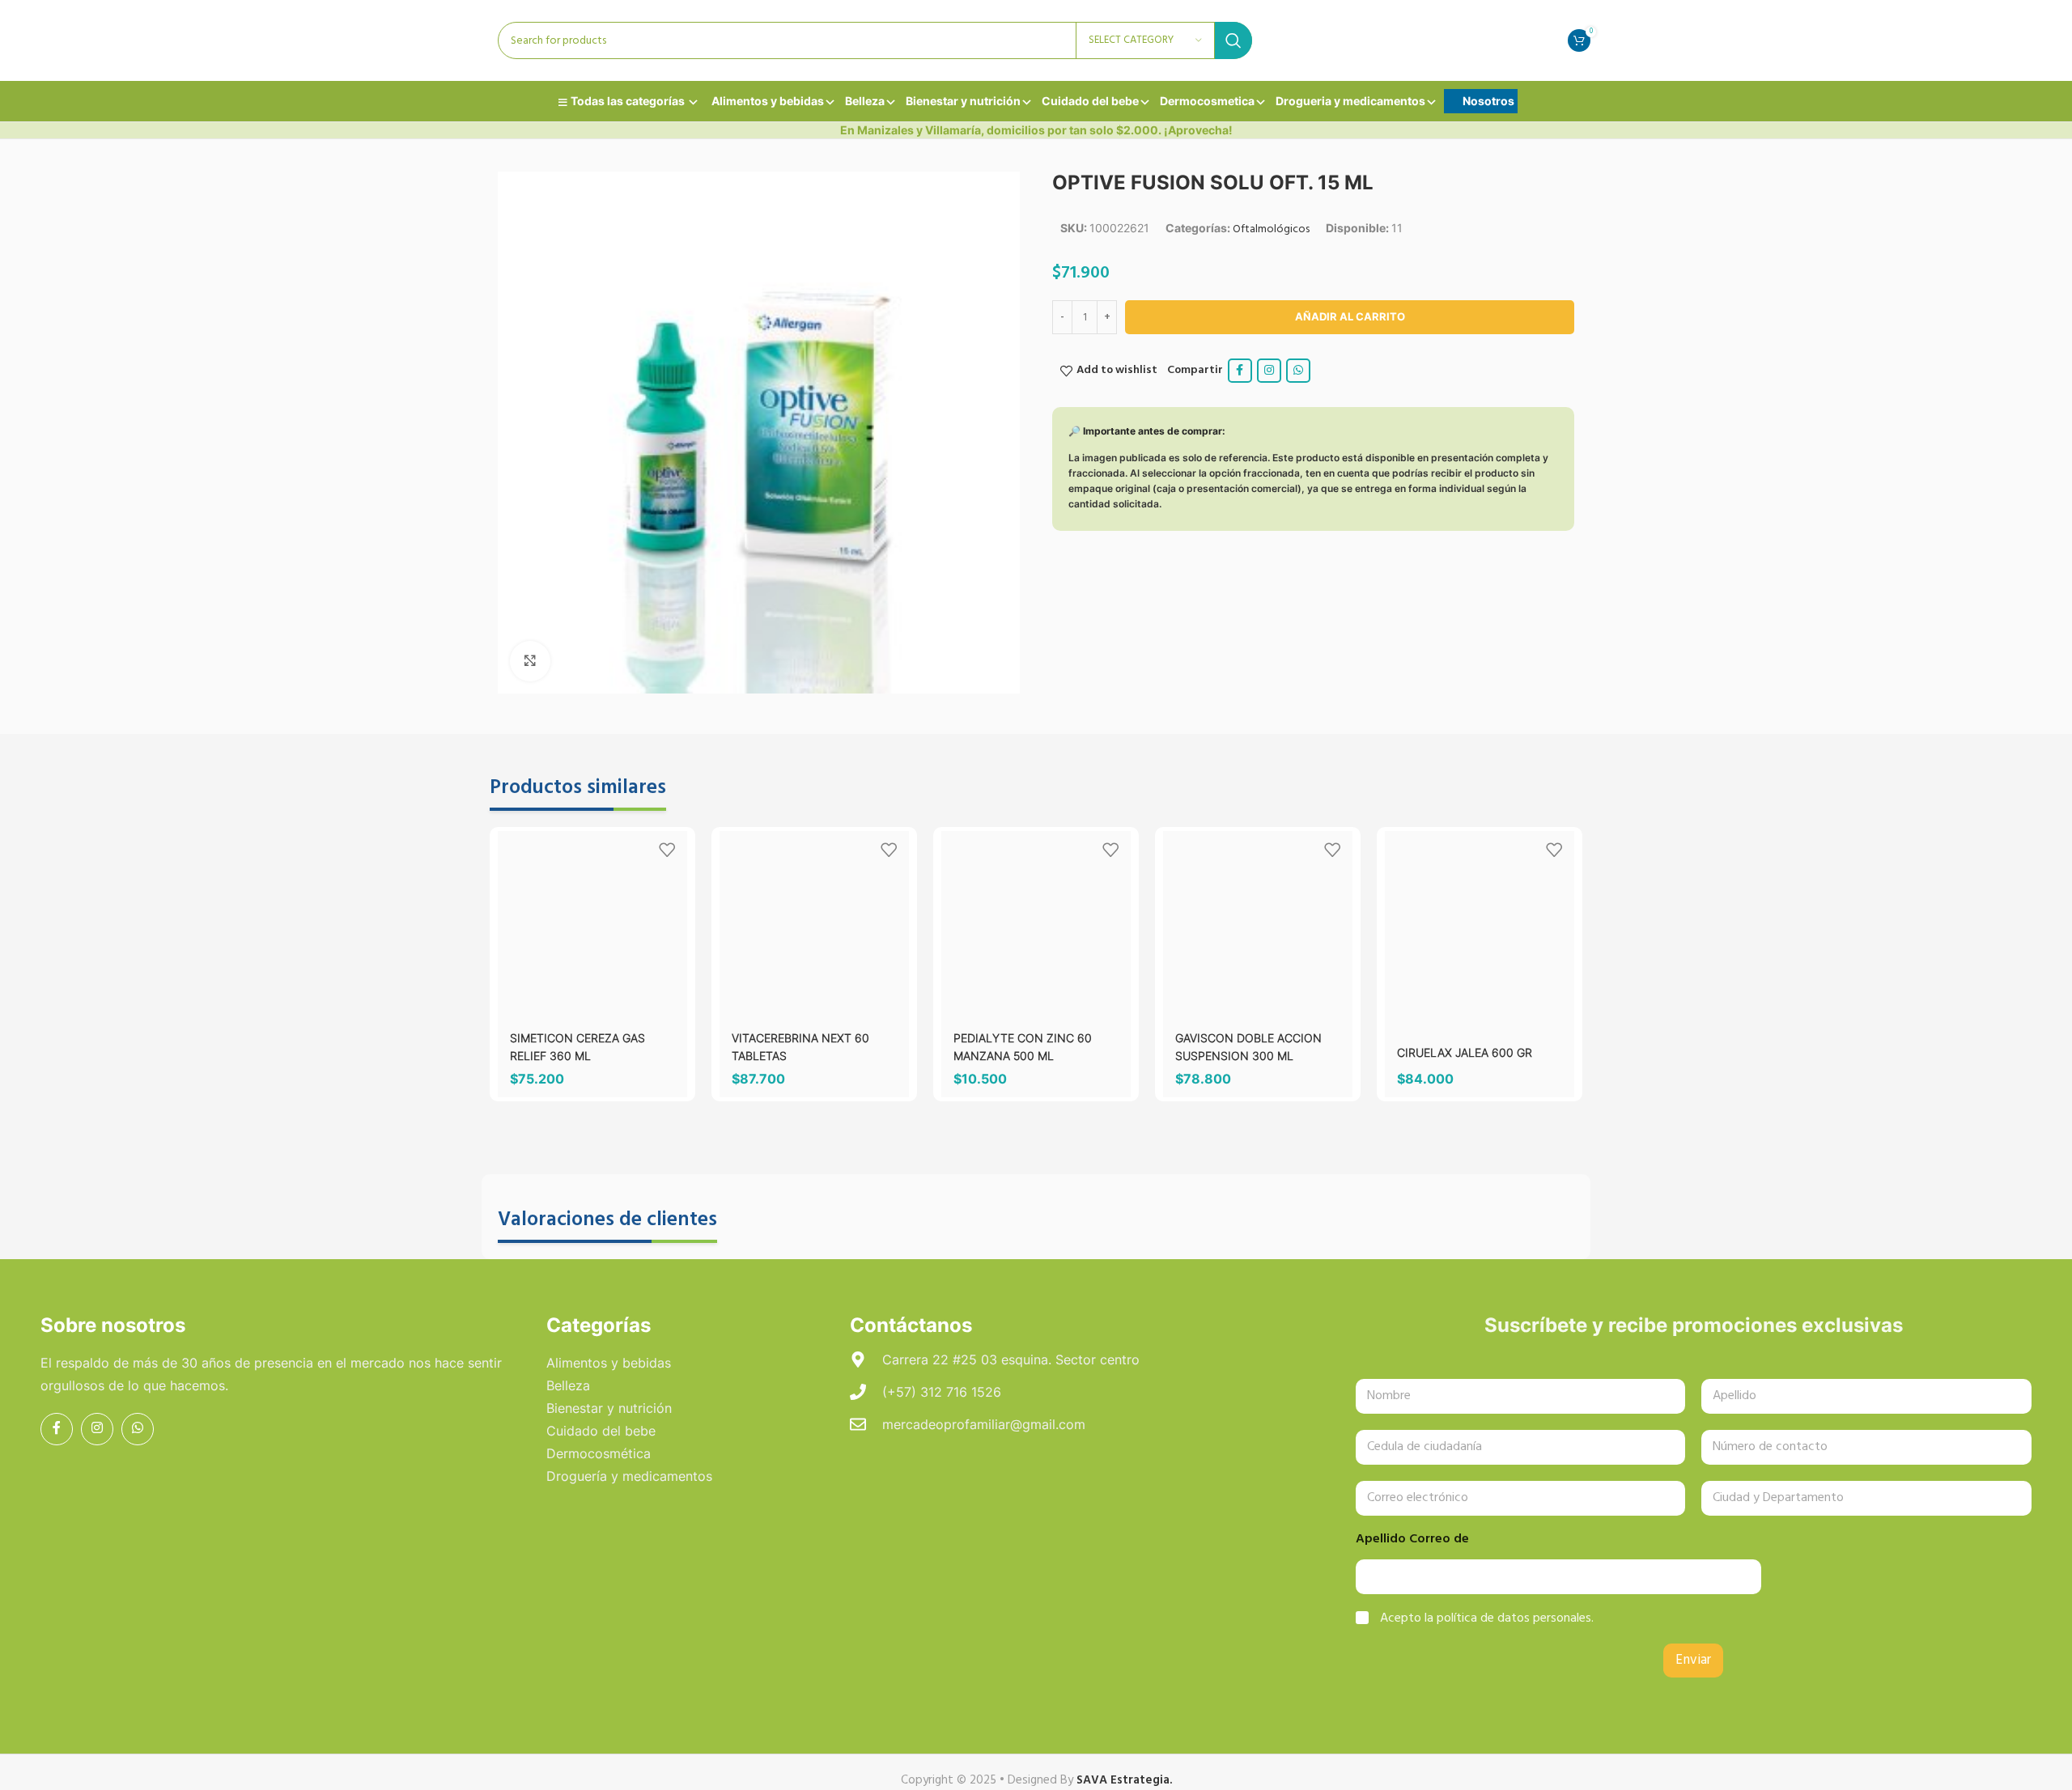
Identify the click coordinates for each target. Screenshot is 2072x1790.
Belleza (865, 101)
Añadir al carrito (1350, 316)
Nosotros (1488, 101)
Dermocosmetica (1207, 101)
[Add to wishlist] (667, 849)
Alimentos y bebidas (768, 101)
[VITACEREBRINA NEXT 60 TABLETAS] (814, 926)
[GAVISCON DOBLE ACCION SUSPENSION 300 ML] (1258, 926)
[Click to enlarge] (530, 661)
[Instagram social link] (1269, 371)
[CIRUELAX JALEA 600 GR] (1480, 926)
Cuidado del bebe (1090, 101)
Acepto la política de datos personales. (1487, 1619)
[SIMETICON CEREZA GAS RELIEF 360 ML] (592, 926)
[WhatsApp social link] (1298, 371)
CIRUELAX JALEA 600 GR (1465, 1052)
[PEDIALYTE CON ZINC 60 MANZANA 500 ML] (1036, 926)
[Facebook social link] (1240, 371)
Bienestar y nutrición (963, 101)
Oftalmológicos (1271, 229)
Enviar (1693, 1660)
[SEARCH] (1233, 40)
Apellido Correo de (1412, 1540)
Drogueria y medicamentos (1350, 101)
